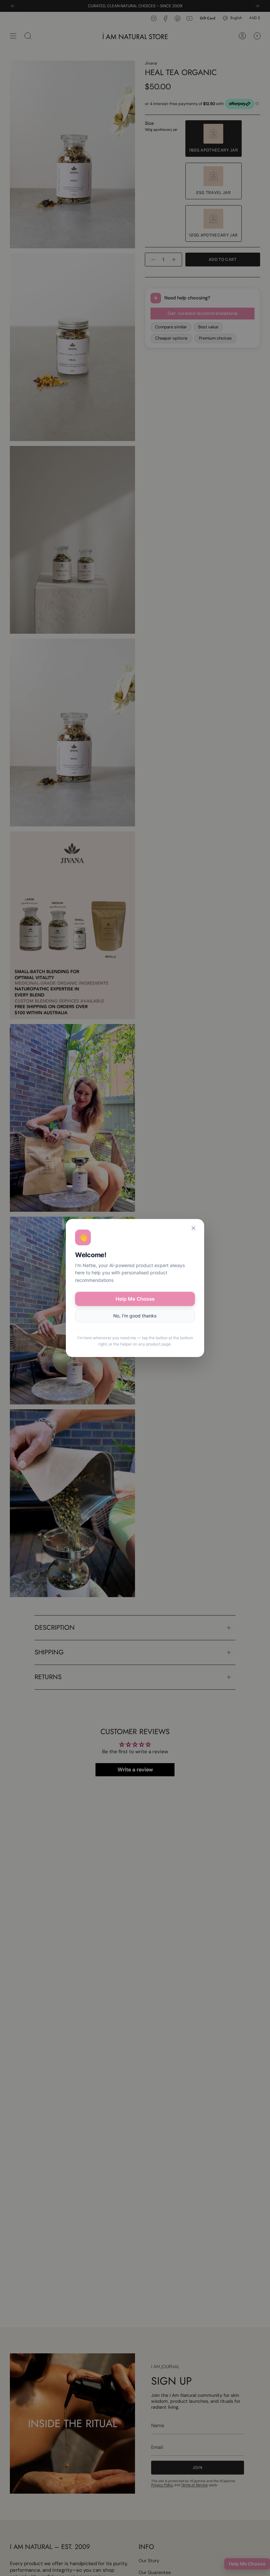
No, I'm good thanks (135, 1316)
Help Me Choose (135, 1299)
